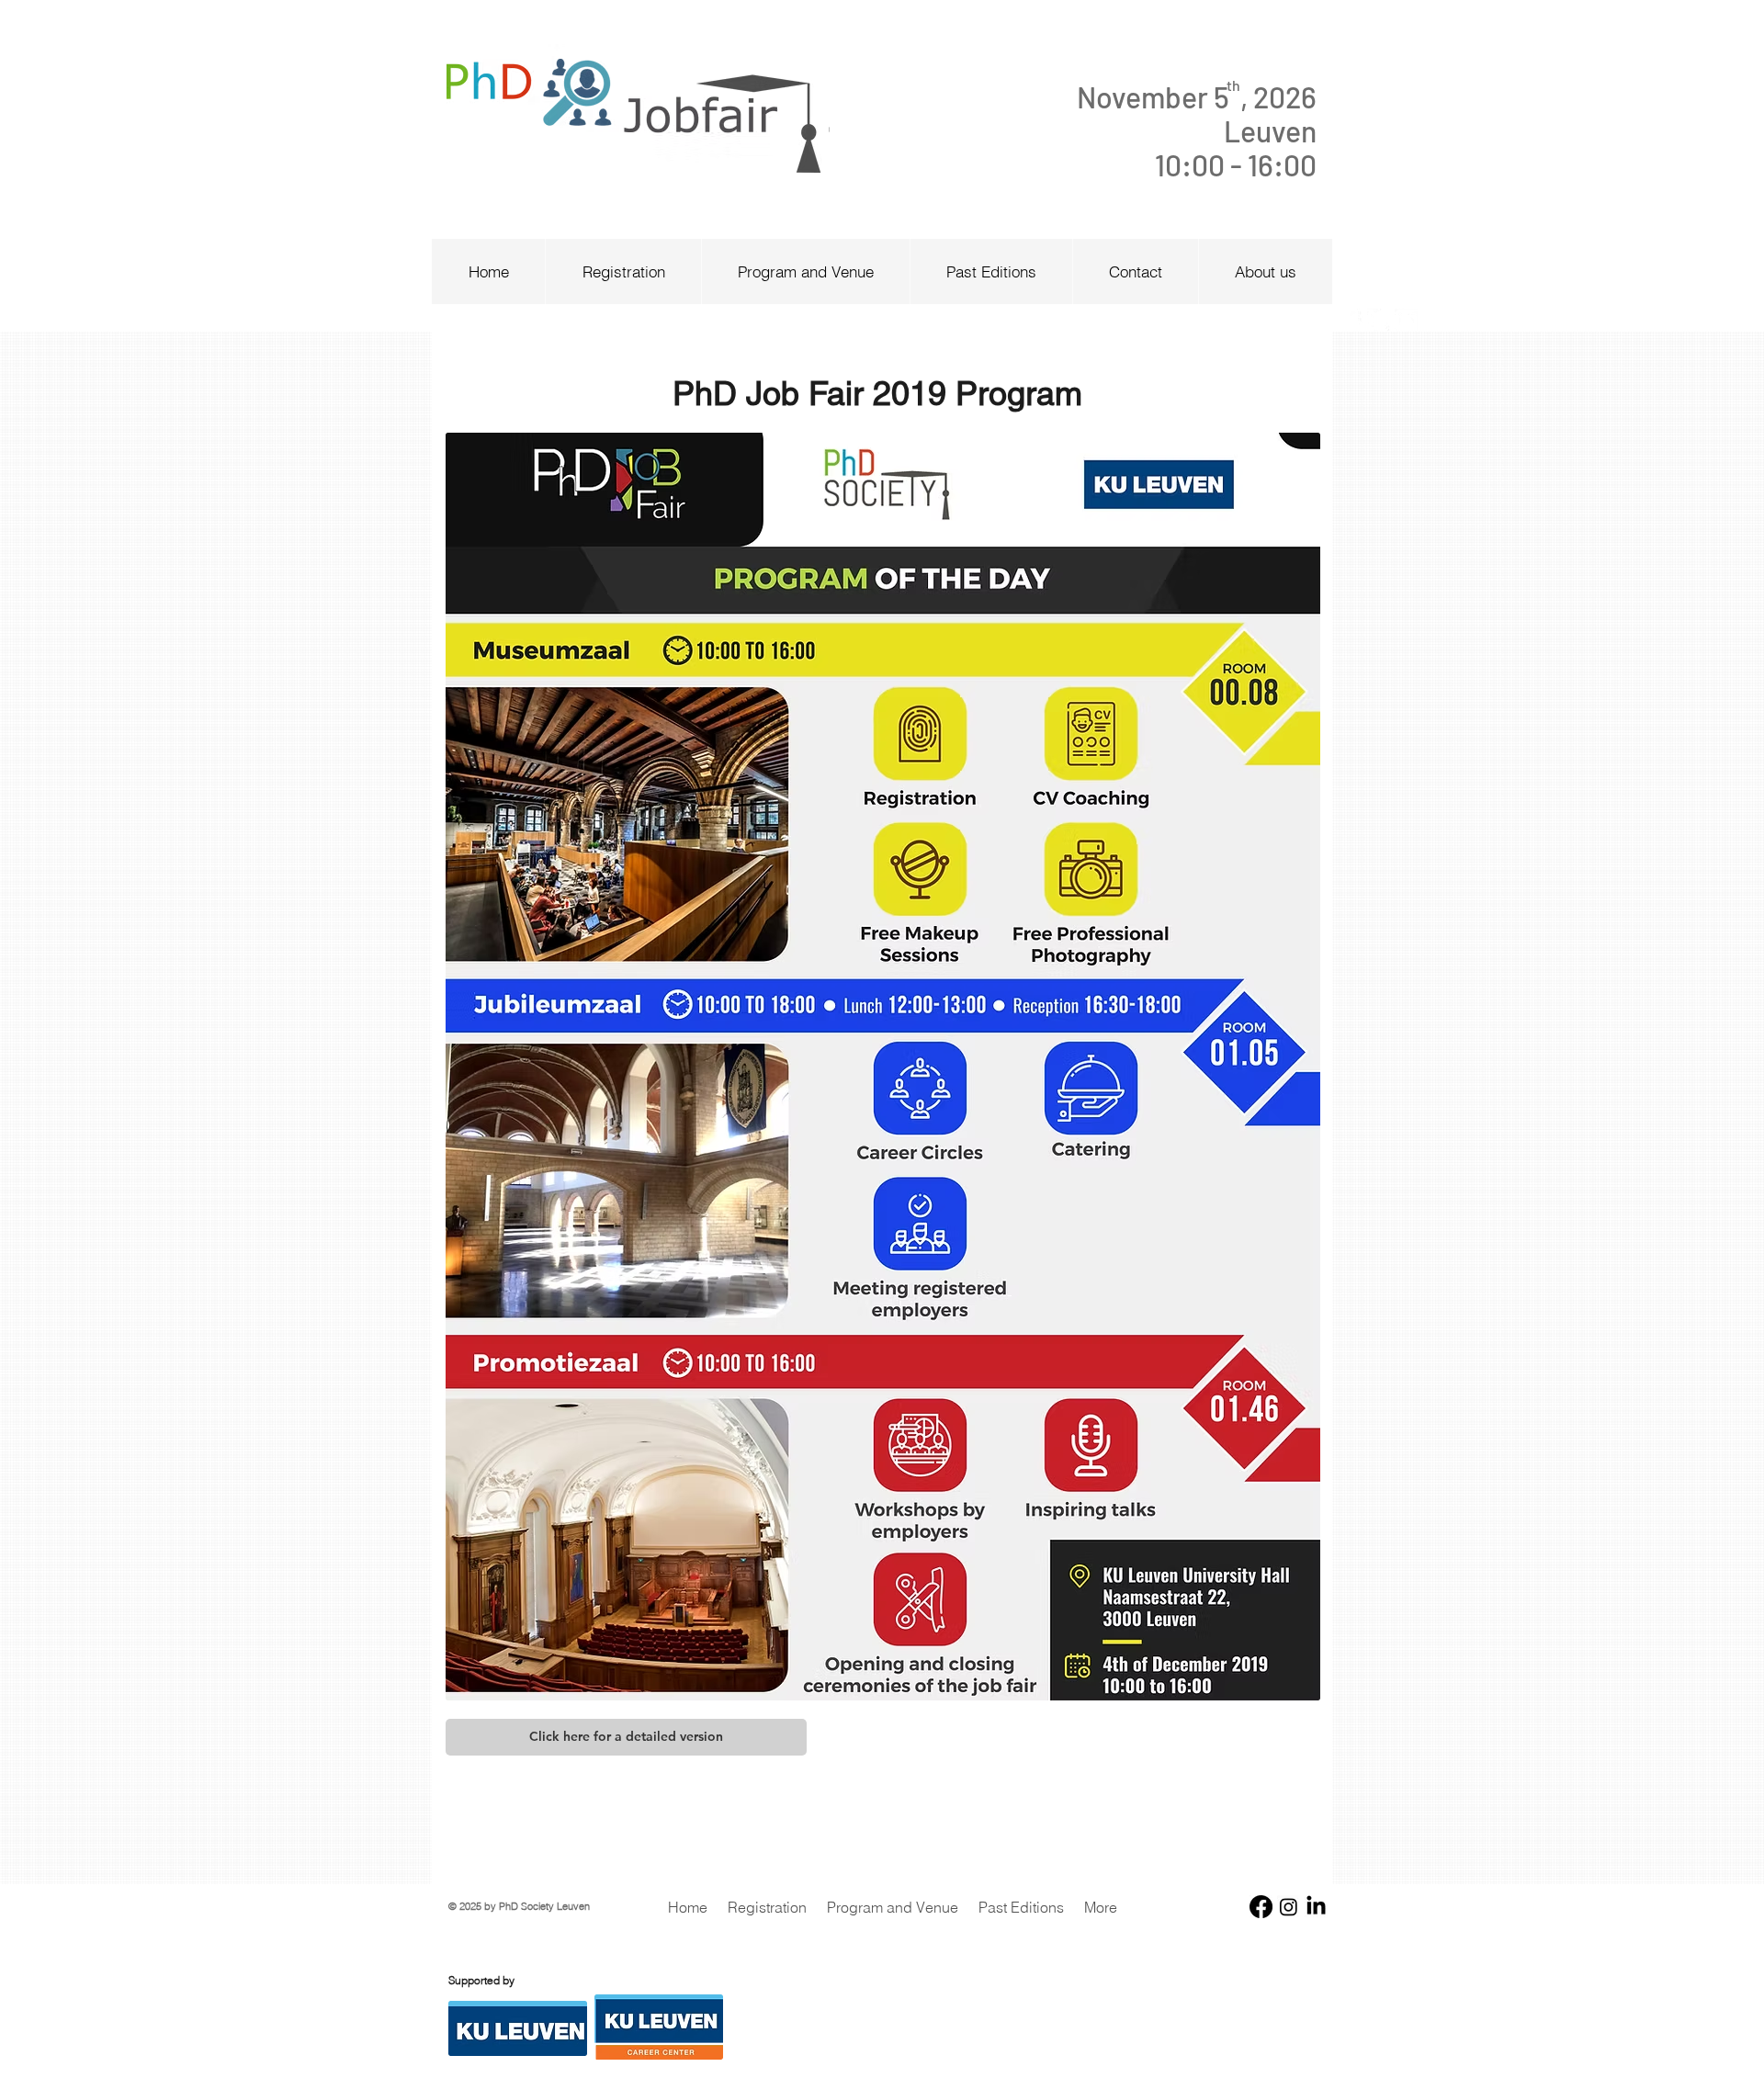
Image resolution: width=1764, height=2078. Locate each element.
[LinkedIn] (1316, 1907)
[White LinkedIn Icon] (1406, 320)
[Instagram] (1289, 1907)
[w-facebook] (1351, 320)
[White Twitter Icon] (1379, 320)
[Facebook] (1261, 1907)
